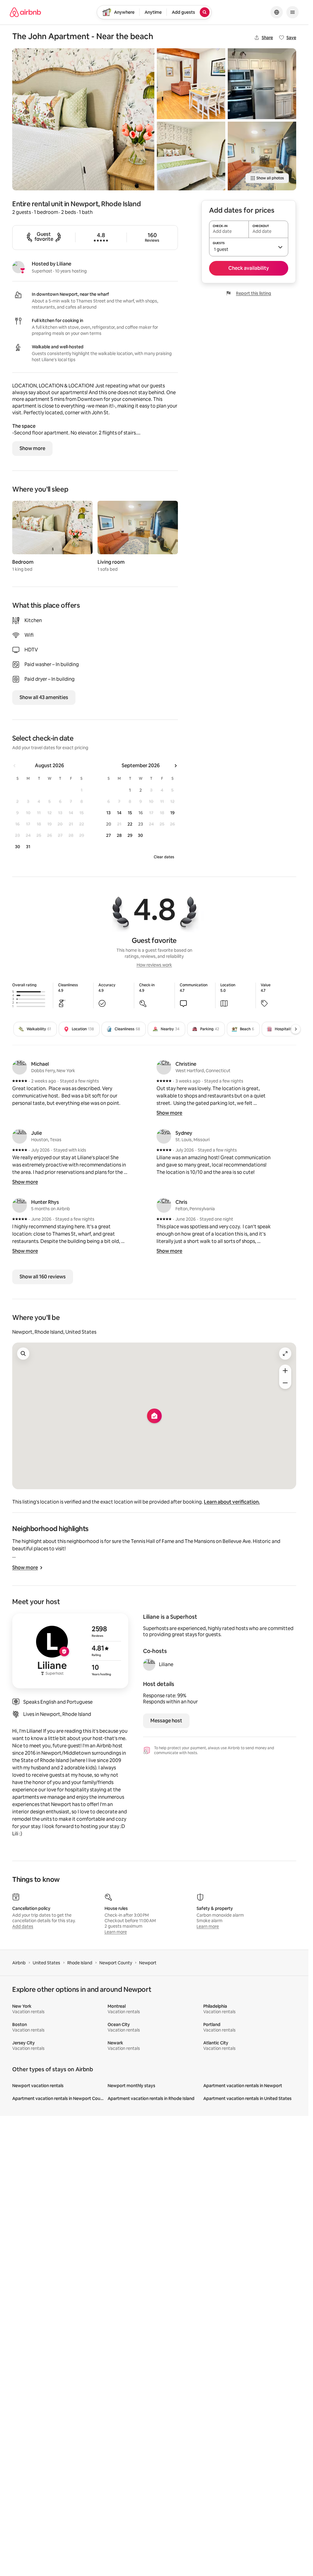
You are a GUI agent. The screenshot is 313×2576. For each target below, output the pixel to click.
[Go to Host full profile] (70, 1651)
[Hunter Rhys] (20, 1205)
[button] (249, 247)
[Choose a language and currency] (277, 12)
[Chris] (164, 1205)
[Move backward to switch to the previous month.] (15, 766)
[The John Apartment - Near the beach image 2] (191, 84)
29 (130, 835)
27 (109, 835)
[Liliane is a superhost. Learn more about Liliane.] (18, 267)
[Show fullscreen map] (285, 1354)
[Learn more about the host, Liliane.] (149, 1665)
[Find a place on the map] (23, 1354)
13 (109, 813)
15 (130, 813)
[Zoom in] (285, 1371)
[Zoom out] (285, 1383)
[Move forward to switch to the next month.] (175, 766)
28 (119, 835)
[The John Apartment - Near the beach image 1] (83, 119)
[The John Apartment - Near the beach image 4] (262, 84)
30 (18, 847)
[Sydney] (164, 1136)
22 (130, 824)
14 (119, 813)
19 (172, 813)
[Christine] (164, 1067)
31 (28, 847)
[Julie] (20, 1136)
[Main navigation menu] (293, 12)
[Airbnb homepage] (25, 12)
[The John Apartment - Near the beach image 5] (262, 156)
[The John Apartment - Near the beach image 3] (191, 156)
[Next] (296, 1029)
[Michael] (20, 1067)
